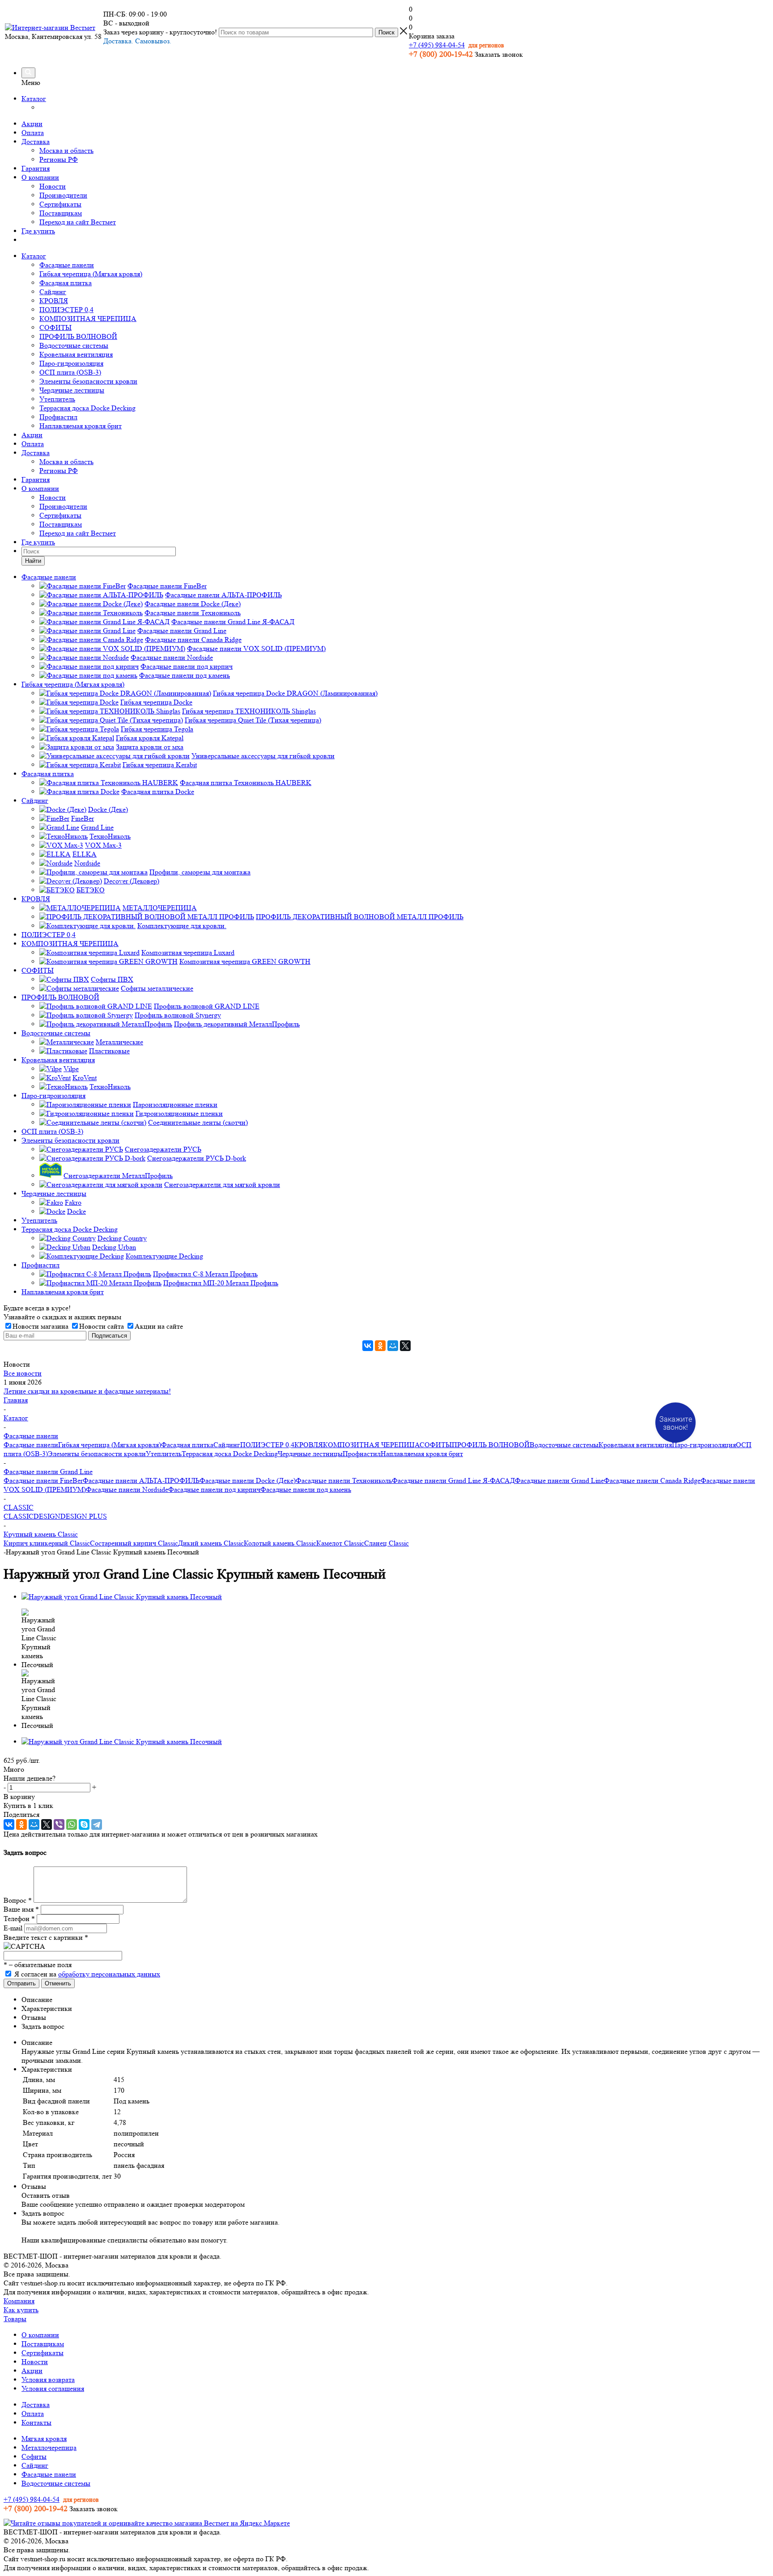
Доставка (36, 141)
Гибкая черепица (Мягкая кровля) (91, 274)
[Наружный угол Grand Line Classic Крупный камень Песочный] (122, 1597)
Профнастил (58, 417)
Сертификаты (60, 204)
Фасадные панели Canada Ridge (652, 1480)
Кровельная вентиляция (76, 354)
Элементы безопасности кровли (88, 381)
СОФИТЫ (55, 327)
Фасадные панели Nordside (127, 1489)
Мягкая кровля (44, 2439)
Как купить (21, 2310)
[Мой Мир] (393, 1346)
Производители (63, 195)
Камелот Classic (340, 1543)
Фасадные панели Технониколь (344, 1480)
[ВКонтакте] (368, 1346)
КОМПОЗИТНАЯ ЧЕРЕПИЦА (88, 319)
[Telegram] (97, 1824)
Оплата (33, 133)
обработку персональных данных (109, 1974)
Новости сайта (102, 1326)
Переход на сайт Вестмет (78, 222)
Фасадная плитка (66, 283)
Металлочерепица (49, 2447)
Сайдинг (53, 292)
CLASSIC (19, 1516)
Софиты (34, 2456)
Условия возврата (48, 2380)
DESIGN (47, 1516)
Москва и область (66, 150)
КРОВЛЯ (54, 301)
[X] (405, 1346)
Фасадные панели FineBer (43, 1480)
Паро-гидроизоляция (71, 363)
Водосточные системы (74, 345)
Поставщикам (61, 213)
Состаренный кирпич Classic (134, 1543)
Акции (32, 124)
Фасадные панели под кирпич (214, 1489)
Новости (53, 186)
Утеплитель (57, 399)
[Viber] (59, 1824)
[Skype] (84, 1824)
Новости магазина (40, 1326)
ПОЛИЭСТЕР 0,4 (66, 310)
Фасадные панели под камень (306, 1489)
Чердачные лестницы (72, 390)
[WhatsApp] (72, 1824)
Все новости (23, 1373)
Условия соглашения (53, 2388)
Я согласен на (87, 1974)
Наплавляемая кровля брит (81, 426)
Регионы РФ (59, 159)
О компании (40, 177)
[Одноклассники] (380, 1346)
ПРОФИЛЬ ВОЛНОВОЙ (78, 336)
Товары (15, 2319)
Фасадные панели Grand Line (559, 1480)
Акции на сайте (159, 1326)
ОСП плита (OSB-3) (70, 372)
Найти (33, 561)
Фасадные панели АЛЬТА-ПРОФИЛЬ (141, 1480)
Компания (19, 2301)
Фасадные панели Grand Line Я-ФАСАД (453, 1480)
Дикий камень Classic (211, 1543)
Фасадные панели (67, 265)
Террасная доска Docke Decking (87, 408)
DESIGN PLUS (84, 1516)
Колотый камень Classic (280, 1543)
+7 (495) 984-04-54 (437, 45)
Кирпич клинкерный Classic (47, 1543)
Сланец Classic (386, 1543)
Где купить (38, 231)
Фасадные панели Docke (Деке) (248, 1480)
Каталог (34, 99)
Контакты (36, 2422)
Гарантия (36, 168)
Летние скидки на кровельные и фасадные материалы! (87, 1391)
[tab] (395, 2000)
